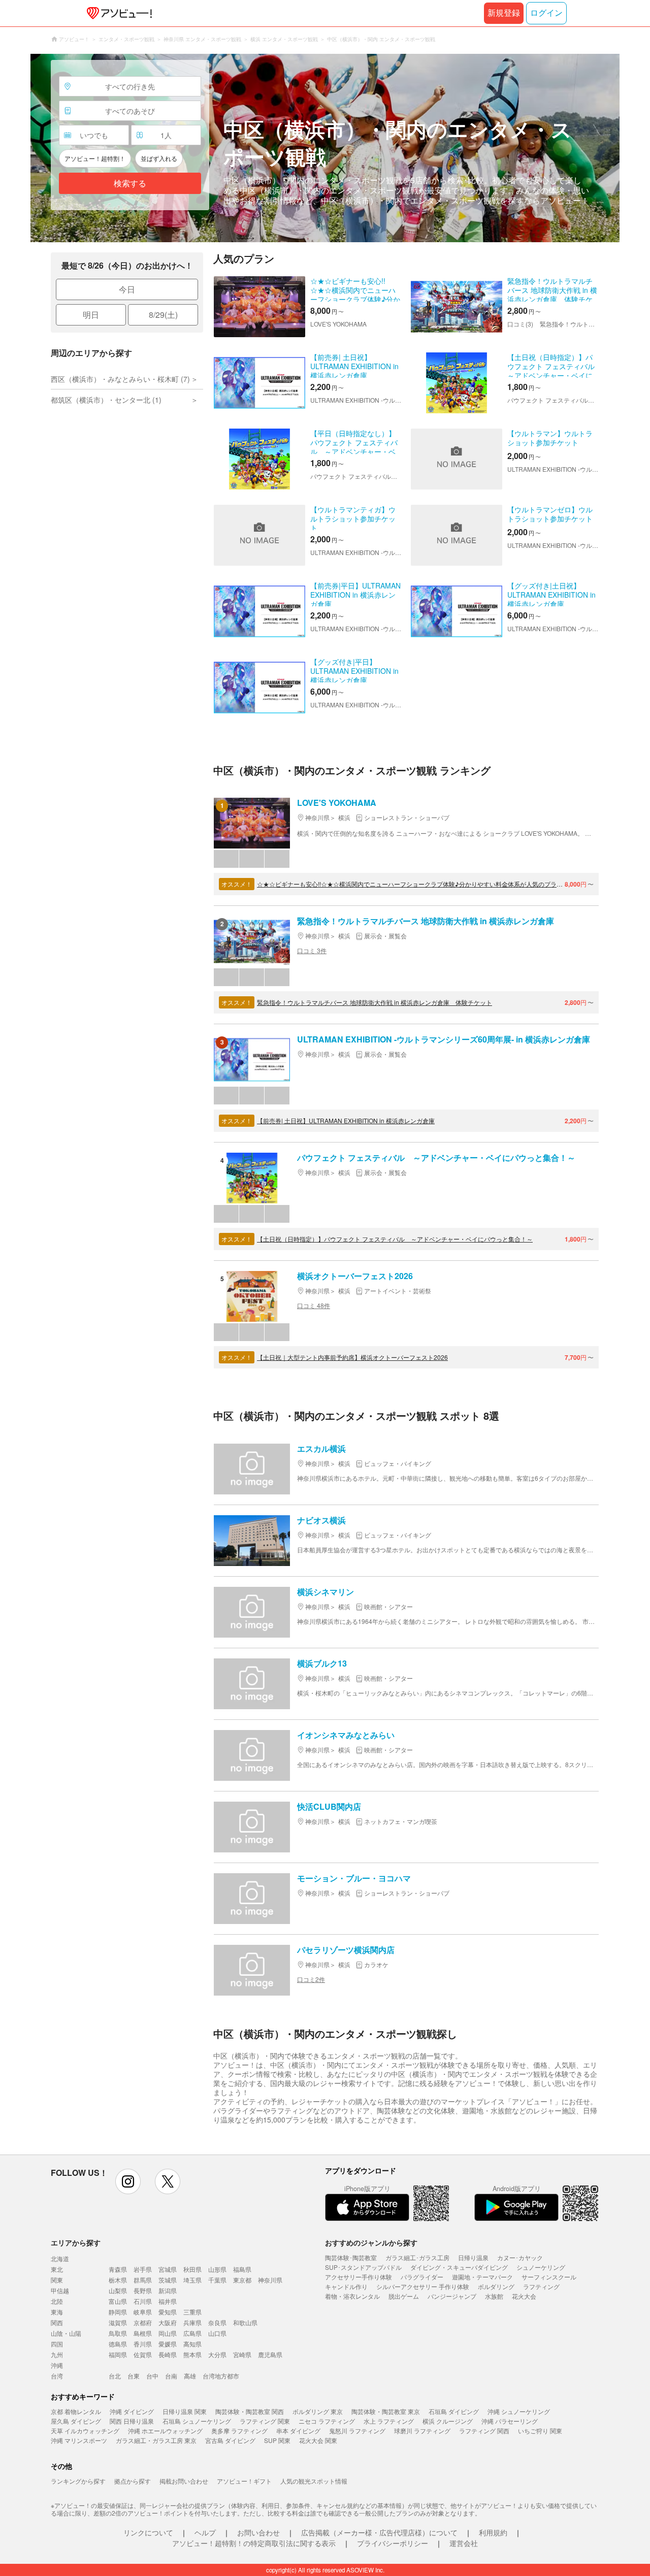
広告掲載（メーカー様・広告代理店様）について (379, 2532)
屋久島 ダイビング (76, 2421)
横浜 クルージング (448, 2421)
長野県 (143, 2290)
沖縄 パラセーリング (510, 2421)
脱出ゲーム (404, 2296)
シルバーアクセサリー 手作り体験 (423, 2286)
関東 (57, 2280)
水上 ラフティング (389, 2421)
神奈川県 (270, 2280)
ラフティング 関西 (484, 2431)
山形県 (217, 2269)
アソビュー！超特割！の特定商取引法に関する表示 (254, 2543)
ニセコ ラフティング (327, 2421)
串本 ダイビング (298, 2431)
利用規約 (493, 2532)
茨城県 (168, 2280)
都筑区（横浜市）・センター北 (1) (106, 400)
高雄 (190, 2376)
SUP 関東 (277, 2440)
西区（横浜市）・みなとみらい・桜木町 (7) (120, 379)
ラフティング (541, 2286)
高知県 (192, 2344)
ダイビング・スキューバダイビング (459, 2267)
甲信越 (60, 2290)
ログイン (546, 13)
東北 (57, 2269)
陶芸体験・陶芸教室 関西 (250, 2411)
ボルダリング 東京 (318, 2411)
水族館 (494, 2296)
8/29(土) (163, 315)
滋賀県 (118, 2322)
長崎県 (168, 2354)
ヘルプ (205, 2532)
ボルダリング (496, 2286)
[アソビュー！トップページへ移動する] (117, 13)
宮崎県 (242, 2354)
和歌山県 (245, 2322)
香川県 (143, 2344)
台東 (134, 2376)
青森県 (118, 2269)
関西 (57, 2322)
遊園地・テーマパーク (482, 2277)
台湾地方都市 (221, 2376)
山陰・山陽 (66, 2333)
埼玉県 (192, 2280)
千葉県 (217, 2280)
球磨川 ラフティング (422, 2431)
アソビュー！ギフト (244, 2481)
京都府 (143, 2322)
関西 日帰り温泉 (132, 2421)
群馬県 (143, 2280)
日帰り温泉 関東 (185, 2411)
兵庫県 (192, 2322)
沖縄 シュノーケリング (519, 2411)
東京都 (242, 2280)
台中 (152, 2376)
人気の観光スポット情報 (314, 2481)
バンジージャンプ (452, 2296)
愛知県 (168, 2312)
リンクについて (148, 2532)
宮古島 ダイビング (230, 2440)
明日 (91, 315)
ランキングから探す (78, 2481)
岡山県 (168, 2333)
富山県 (118, 2301)
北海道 (60, 2258)
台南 (171, 2376)
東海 (57, 2312)
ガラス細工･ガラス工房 (417, 2257)
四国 (57, 2344)
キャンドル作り (346, 2286)
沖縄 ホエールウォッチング (165, 2431)
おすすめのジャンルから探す (371, 2242)
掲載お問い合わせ (184, 2481)
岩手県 (143, 2269)
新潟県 (168, 2290)
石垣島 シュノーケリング (197, 2421)
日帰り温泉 (473, 2257)
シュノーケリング (541, 2267)
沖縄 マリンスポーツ (79, 2440)
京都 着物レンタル (76, 2411)
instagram (128, 2181)
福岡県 (118, 2354)
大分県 (217, 2354)
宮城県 (168, 2269)
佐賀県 (143, 2354)
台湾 (57, 2376)
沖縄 (57, 2365)
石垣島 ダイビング (454, 2411)
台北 (115, 2376)
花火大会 (524, 2296)
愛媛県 (168, 2344)
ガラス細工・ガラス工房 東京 (156, 2440)
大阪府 (168, 2322)
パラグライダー (422, 2277)
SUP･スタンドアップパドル (363, 2267)
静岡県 (118, 2312)
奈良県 (217, 2322)
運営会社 (464, 2543)
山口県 (217, 2333)
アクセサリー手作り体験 (359, 2277)
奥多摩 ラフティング (239, 2431)
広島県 (192, 2333)
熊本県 (192, 2354)
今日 (127, 289)
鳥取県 (118, 2333)
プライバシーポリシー (393, 2543)
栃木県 (118, 2280)
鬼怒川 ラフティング (357, 2431)
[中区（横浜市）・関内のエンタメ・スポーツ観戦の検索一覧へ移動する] (325, 148)
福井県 (168, 2301)
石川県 (143, 2301)
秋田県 (192, 2269)
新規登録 (504, 13)
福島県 (242, 2269)
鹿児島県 (270, 2354)
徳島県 (118, 2344)
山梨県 (118, 2290)
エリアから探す (76, 2242)
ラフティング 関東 (265, 2421)
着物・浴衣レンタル (352, 2296)
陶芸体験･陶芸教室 (351, 2257)
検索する (130, 184)
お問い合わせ (258, 2532)
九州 (57, 2354)
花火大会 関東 (318, 2440)
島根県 (143, 2333)
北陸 (57, 2301)
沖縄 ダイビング (132, 2411)
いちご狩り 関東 (540, 2431)
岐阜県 (143, 2312)
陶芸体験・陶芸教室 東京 (386, 2411)
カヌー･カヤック (520, 2257)
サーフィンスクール (549, 2277)
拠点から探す (133, 2481)
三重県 (192, 2312)
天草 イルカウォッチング (85, 2431)
